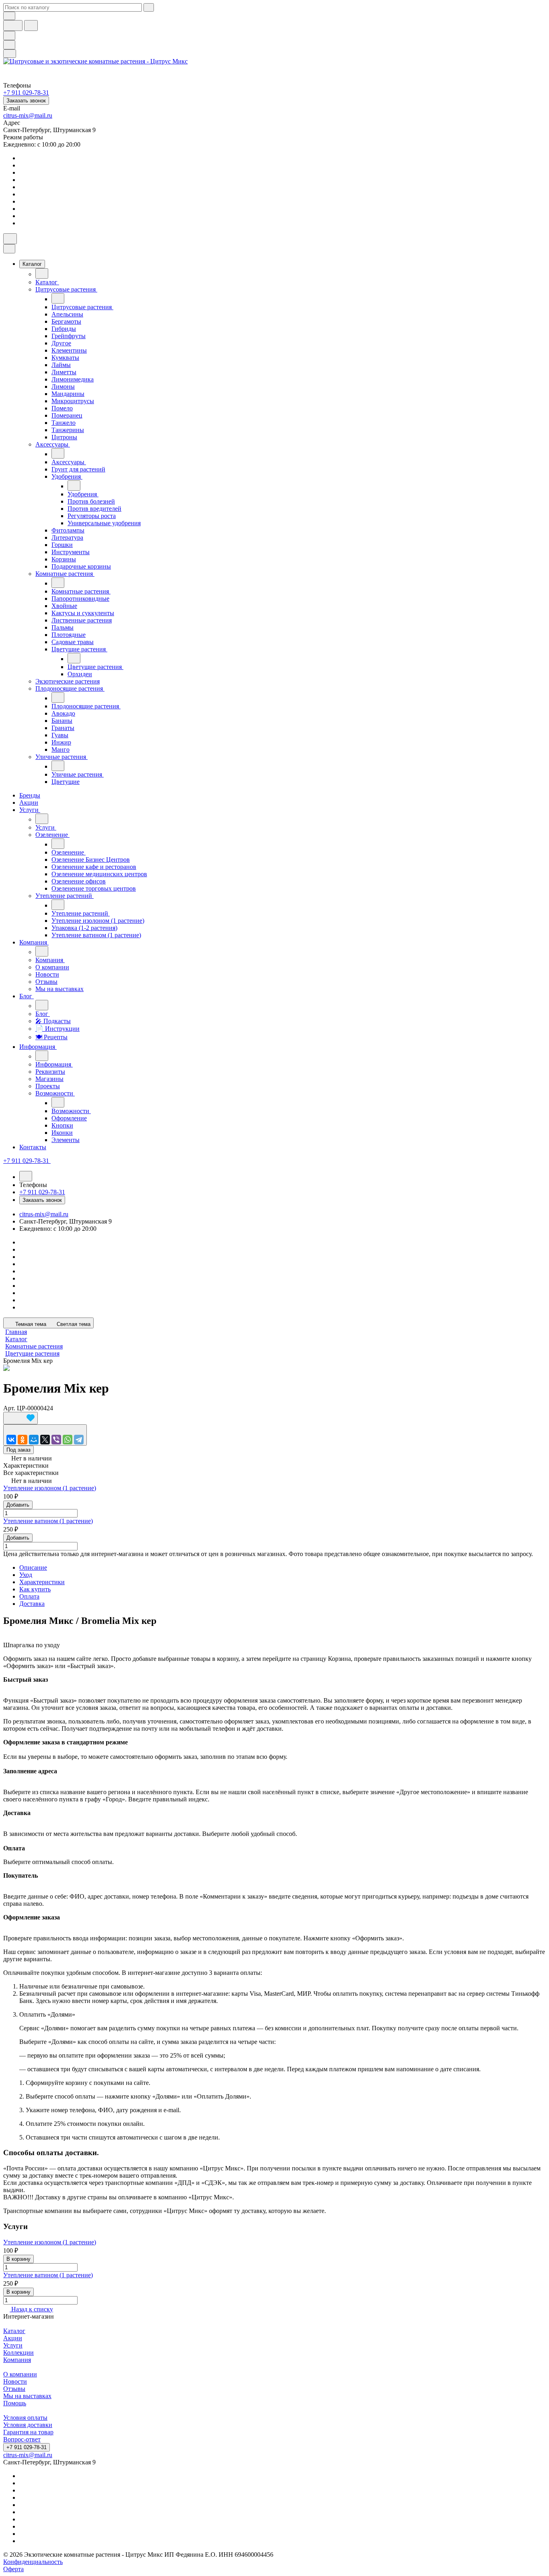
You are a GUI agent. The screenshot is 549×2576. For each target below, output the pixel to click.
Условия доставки (28, 2425)
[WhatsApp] (68, 1440)
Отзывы (14, 2389)
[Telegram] (79, 1440)
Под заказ (18, 1450)
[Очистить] (149, 7)
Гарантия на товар (28, 2432)
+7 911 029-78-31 (27, 2447)
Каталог (14, 2331)
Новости (15, 2381)
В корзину (18, 2259)
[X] (45, 1440)
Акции (13, 2338)
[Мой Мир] (34, 1440)
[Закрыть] (9, 249)
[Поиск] (10, 239)
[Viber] (56, 1440)
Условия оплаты (25, 2418)
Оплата (29, 1596)
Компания (17, 2360)
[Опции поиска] (9, 16)
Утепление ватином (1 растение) (48, 1521)
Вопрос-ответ (22, 2439)
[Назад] (42, 273)
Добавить (18, 1505)
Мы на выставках (27, 2396)
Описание (33, 1567)
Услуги (13, 2345)
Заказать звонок (26, 101)
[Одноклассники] (23, 1440)
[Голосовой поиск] (13, 25)
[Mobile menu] (10, 54)
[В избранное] (20, 1418)
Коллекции (18, 2353)
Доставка (32, 1604)
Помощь (15, 2403)
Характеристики (42, 1582)
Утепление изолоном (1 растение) (50, 1488)
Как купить (35, 1589)
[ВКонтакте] (11, 1440)
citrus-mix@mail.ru (28, 115)
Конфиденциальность (33, 2562)
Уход (26, 1575)
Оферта (13, 2569)
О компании (20, 2374)
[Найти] (31, 25)
